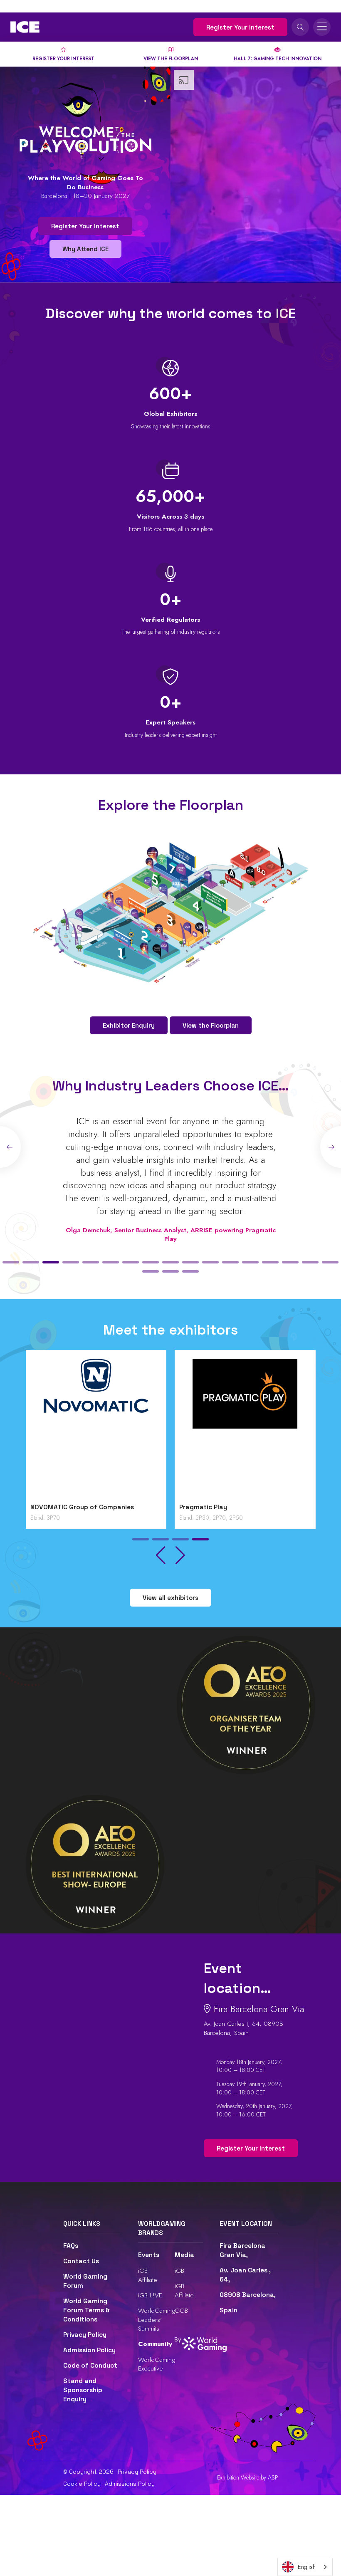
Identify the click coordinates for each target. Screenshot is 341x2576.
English (307, 2567)
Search (300, 27)
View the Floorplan (211, 1025)
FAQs (71, 2246)
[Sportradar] (245, 1429)
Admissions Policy (130, 2484)
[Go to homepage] (25, 27)
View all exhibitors (170, 1598)
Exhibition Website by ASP (248, 2478)
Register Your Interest (240, 27)
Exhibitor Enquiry (129, 1025)
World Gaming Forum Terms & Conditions (86, 2310)
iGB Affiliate (148, 2275)
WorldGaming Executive (157, 2364)
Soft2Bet (45, 1507)
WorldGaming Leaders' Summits (157, 2319)
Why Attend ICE (85, 249)
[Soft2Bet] (96, 1429)
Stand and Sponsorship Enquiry (83, 2390)
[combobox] (305, 2567)
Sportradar (197, 1507)
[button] (11, 1262)
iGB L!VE (150, 2295)
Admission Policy (89, 2350)
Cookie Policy (82, 2484)
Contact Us (81, 2261)
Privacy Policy (85, 2335)
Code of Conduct (90, 2366)
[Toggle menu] (322, 27)
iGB (179, 2271)
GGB (181, 2310)
